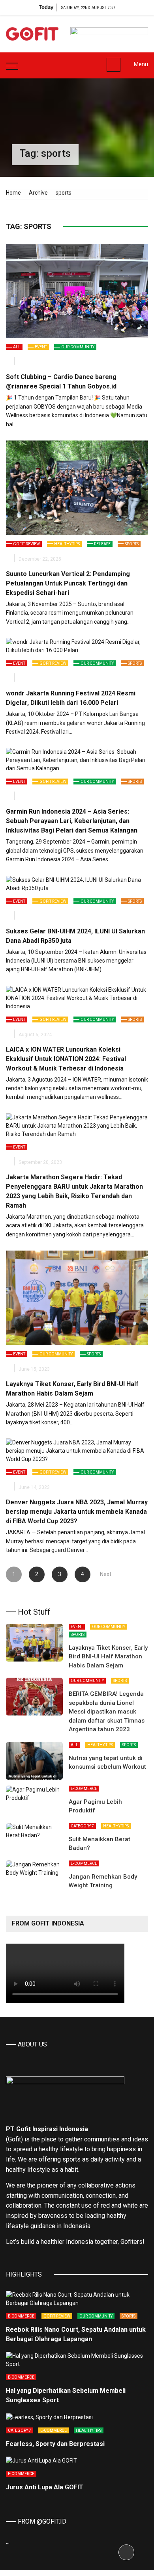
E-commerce (84, 1789)
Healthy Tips (67, 544)
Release (102, 544)
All (17, 347)
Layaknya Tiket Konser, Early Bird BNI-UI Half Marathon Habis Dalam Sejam (108, 1657)
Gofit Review (26, 544)
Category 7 (82, 1826)
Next (106, 1574)
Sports (132, 544)
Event (41, 347)
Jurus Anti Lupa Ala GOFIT (45, 2487)
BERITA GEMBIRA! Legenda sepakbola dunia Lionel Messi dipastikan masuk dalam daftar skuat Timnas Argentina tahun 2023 (107, 1712)
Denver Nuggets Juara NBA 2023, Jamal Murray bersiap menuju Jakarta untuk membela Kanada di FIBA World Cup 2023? (77, 1512)
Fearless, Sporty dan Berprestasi (55, 2444)
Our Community (78, 347)
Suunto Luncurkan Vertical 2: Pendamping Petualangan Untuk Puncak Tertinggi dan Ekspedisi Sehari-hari (68, 583)
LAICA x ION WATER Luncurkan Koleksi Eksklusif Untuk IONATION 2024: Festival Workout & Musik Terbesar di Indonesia (66, 1059)
